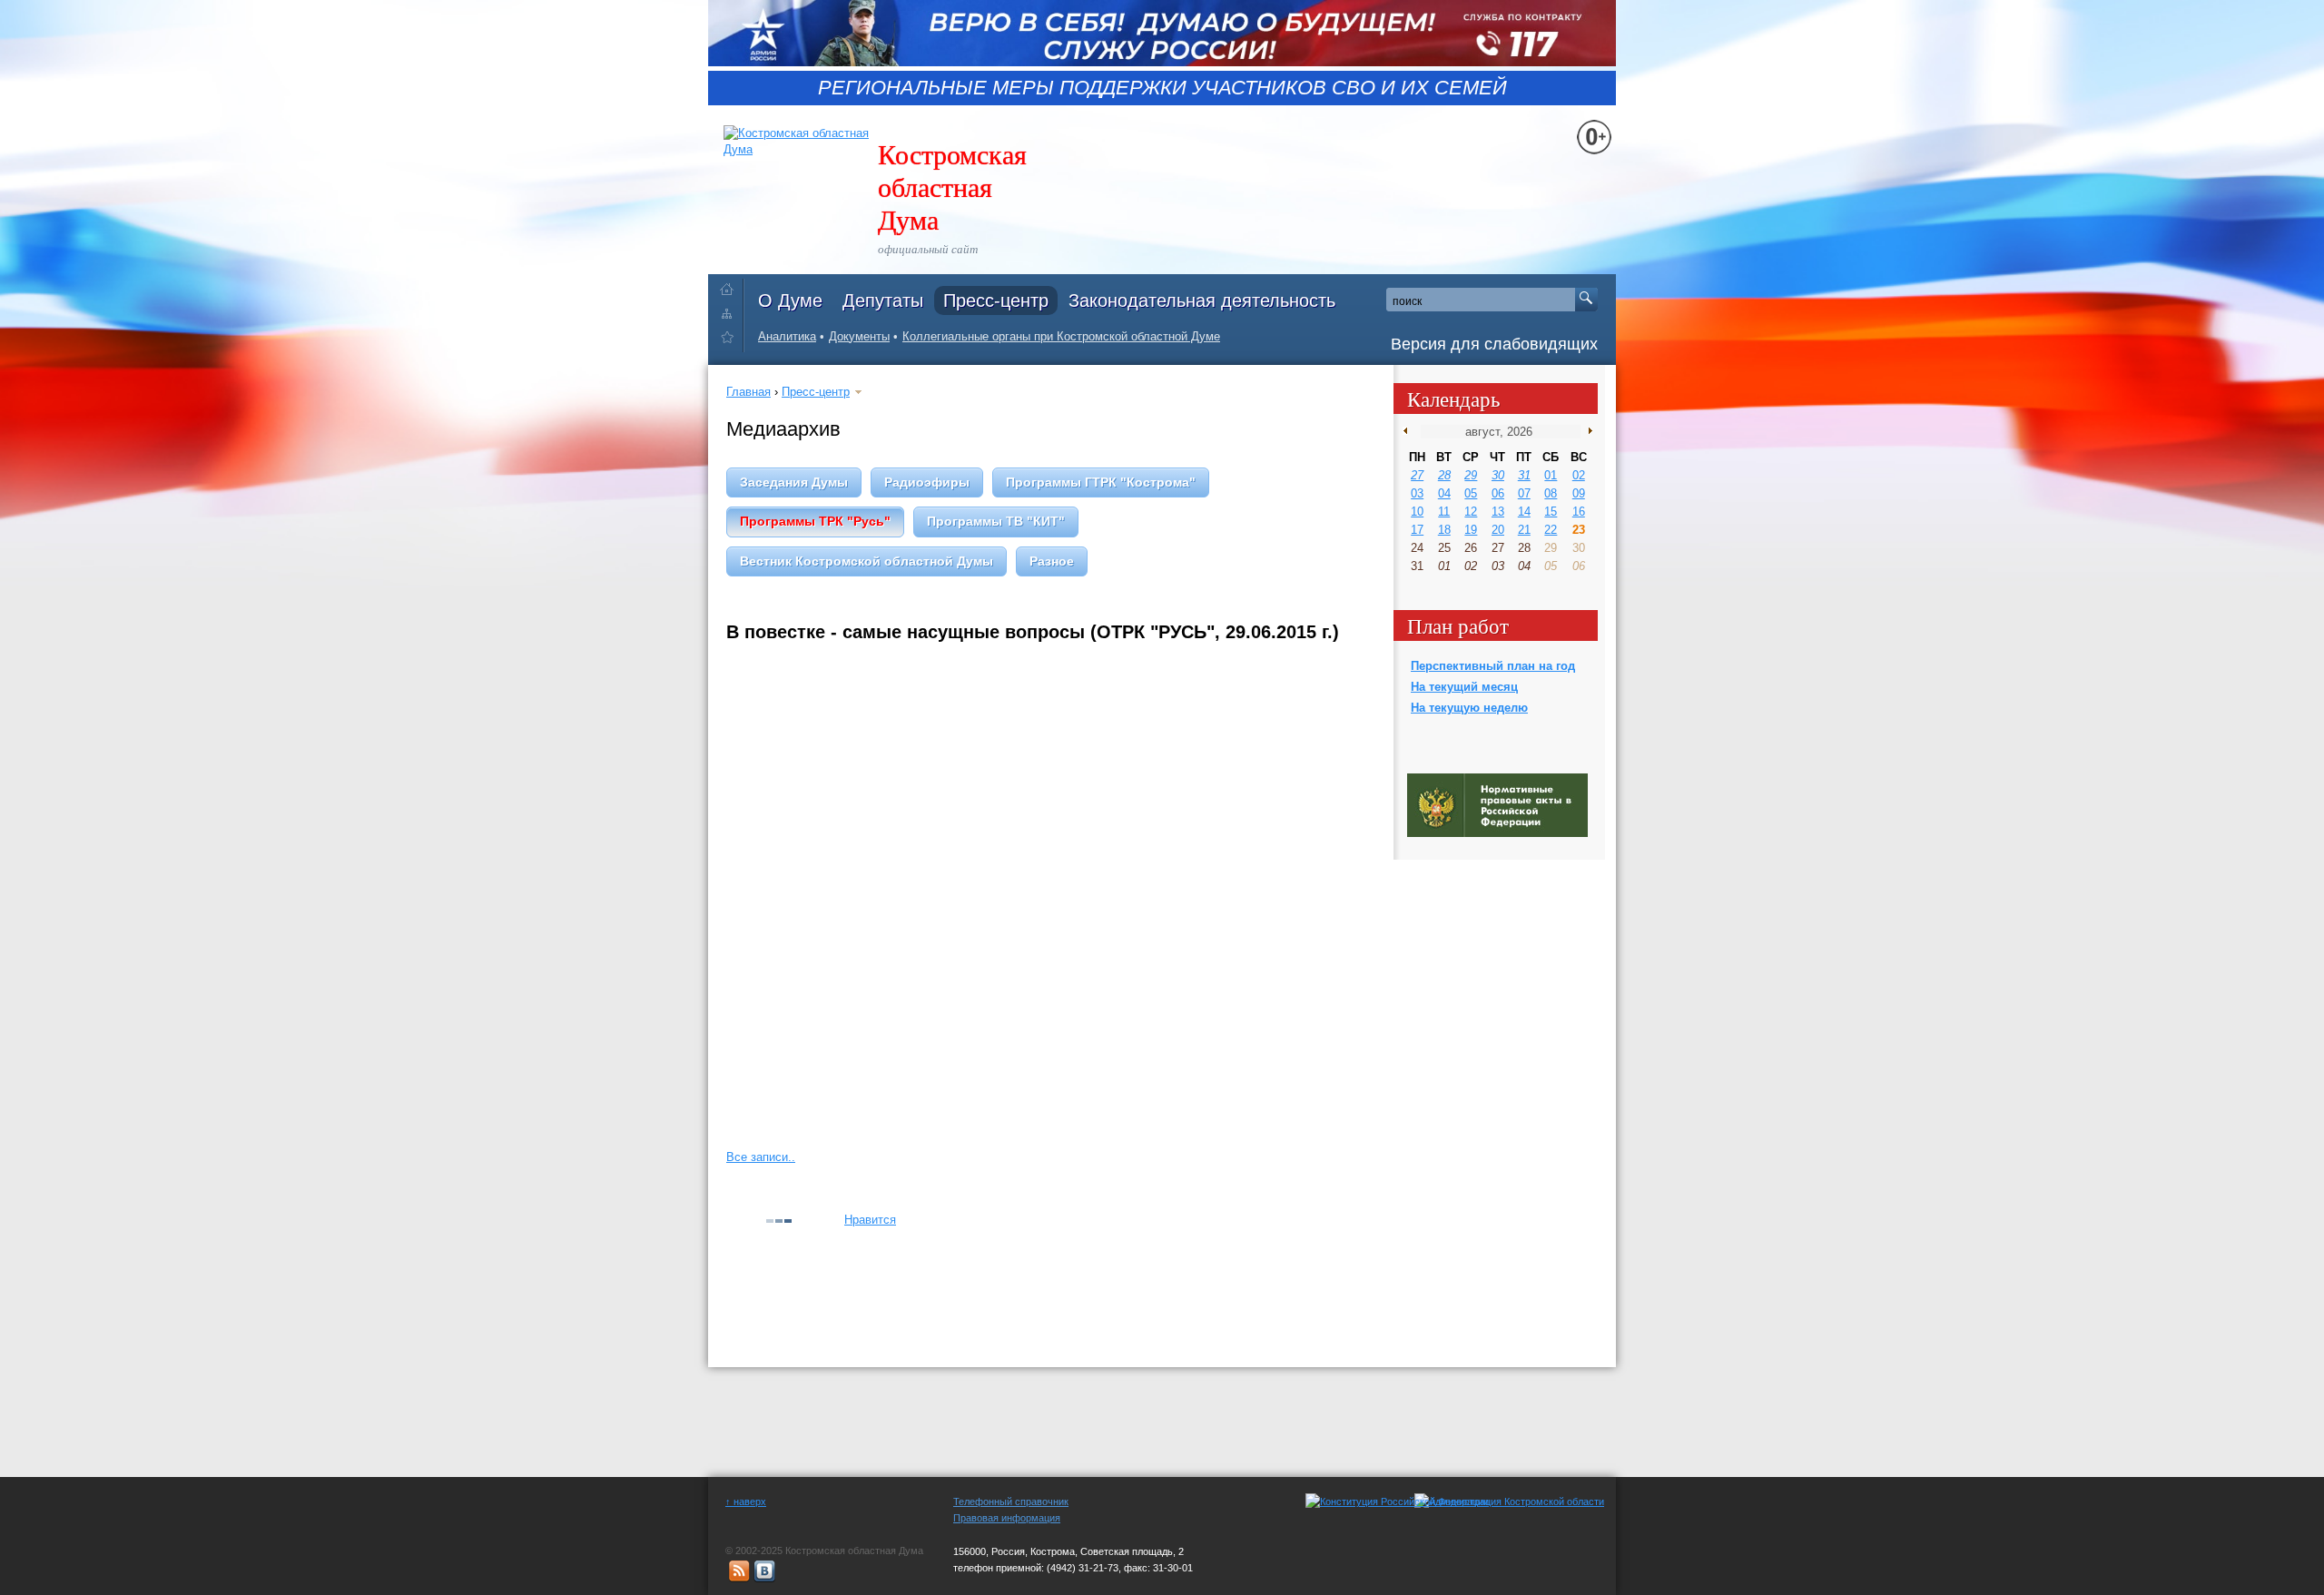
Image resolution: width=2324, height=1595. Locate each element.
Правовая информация (1007, 1518)
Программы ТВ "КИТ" (996, 521)
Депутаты (883, 300)
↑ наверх (746, 1501)
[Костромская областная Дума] (731, 340)
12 (1471, 512)
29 (1471, 475)
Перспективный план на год (1493, 666)
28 (1444, 475)
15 (1551, 512)
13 (1498, 512)
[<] (1409, 431)
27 (1417, 475)
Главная (748, 392)
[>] (1586, 431)
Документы (859, 336)
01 (1551, 475)
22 (1551, 530)
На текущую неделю (1469, 708)
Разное (1052, 561)
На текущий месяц (1464, 687)
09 (1579, 493)
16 (1579, 512)
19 (1471, 530)
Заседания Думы (794, 482)
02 (1579, 475)
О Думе (790, 300)
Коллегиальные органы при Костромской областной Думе (1061, 336)
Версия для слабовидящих (1494, 344)
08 (1551, 493)
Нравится (870, 1220)
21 (1524, 530)
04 (1444, 493)
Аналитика (787, 336)
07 (1524, 493)
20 (1498, 530)
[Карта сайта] (731, 313)
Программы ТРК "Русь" (815, 521)
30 (1498, 475)
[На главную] (731, 286)
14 (1524, 512)
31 (1524, 475)
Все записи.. (761, 1157)
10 (1417, 512)
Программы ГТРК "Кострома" (1101, 482)
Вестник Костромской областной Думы (867, 561)
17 (1417, 530)
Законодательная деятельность (1202, 300)
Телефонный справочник (1011, 1501)
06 (1498, 493)
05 (1471, 493)
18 (1444, 530)
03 (1417, 493)
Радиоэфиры (927, 482)
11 (1444, 512)
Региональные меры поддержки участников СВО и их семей (1162, 88)
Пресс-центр (996, 300)
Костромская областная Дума (952, 186)
